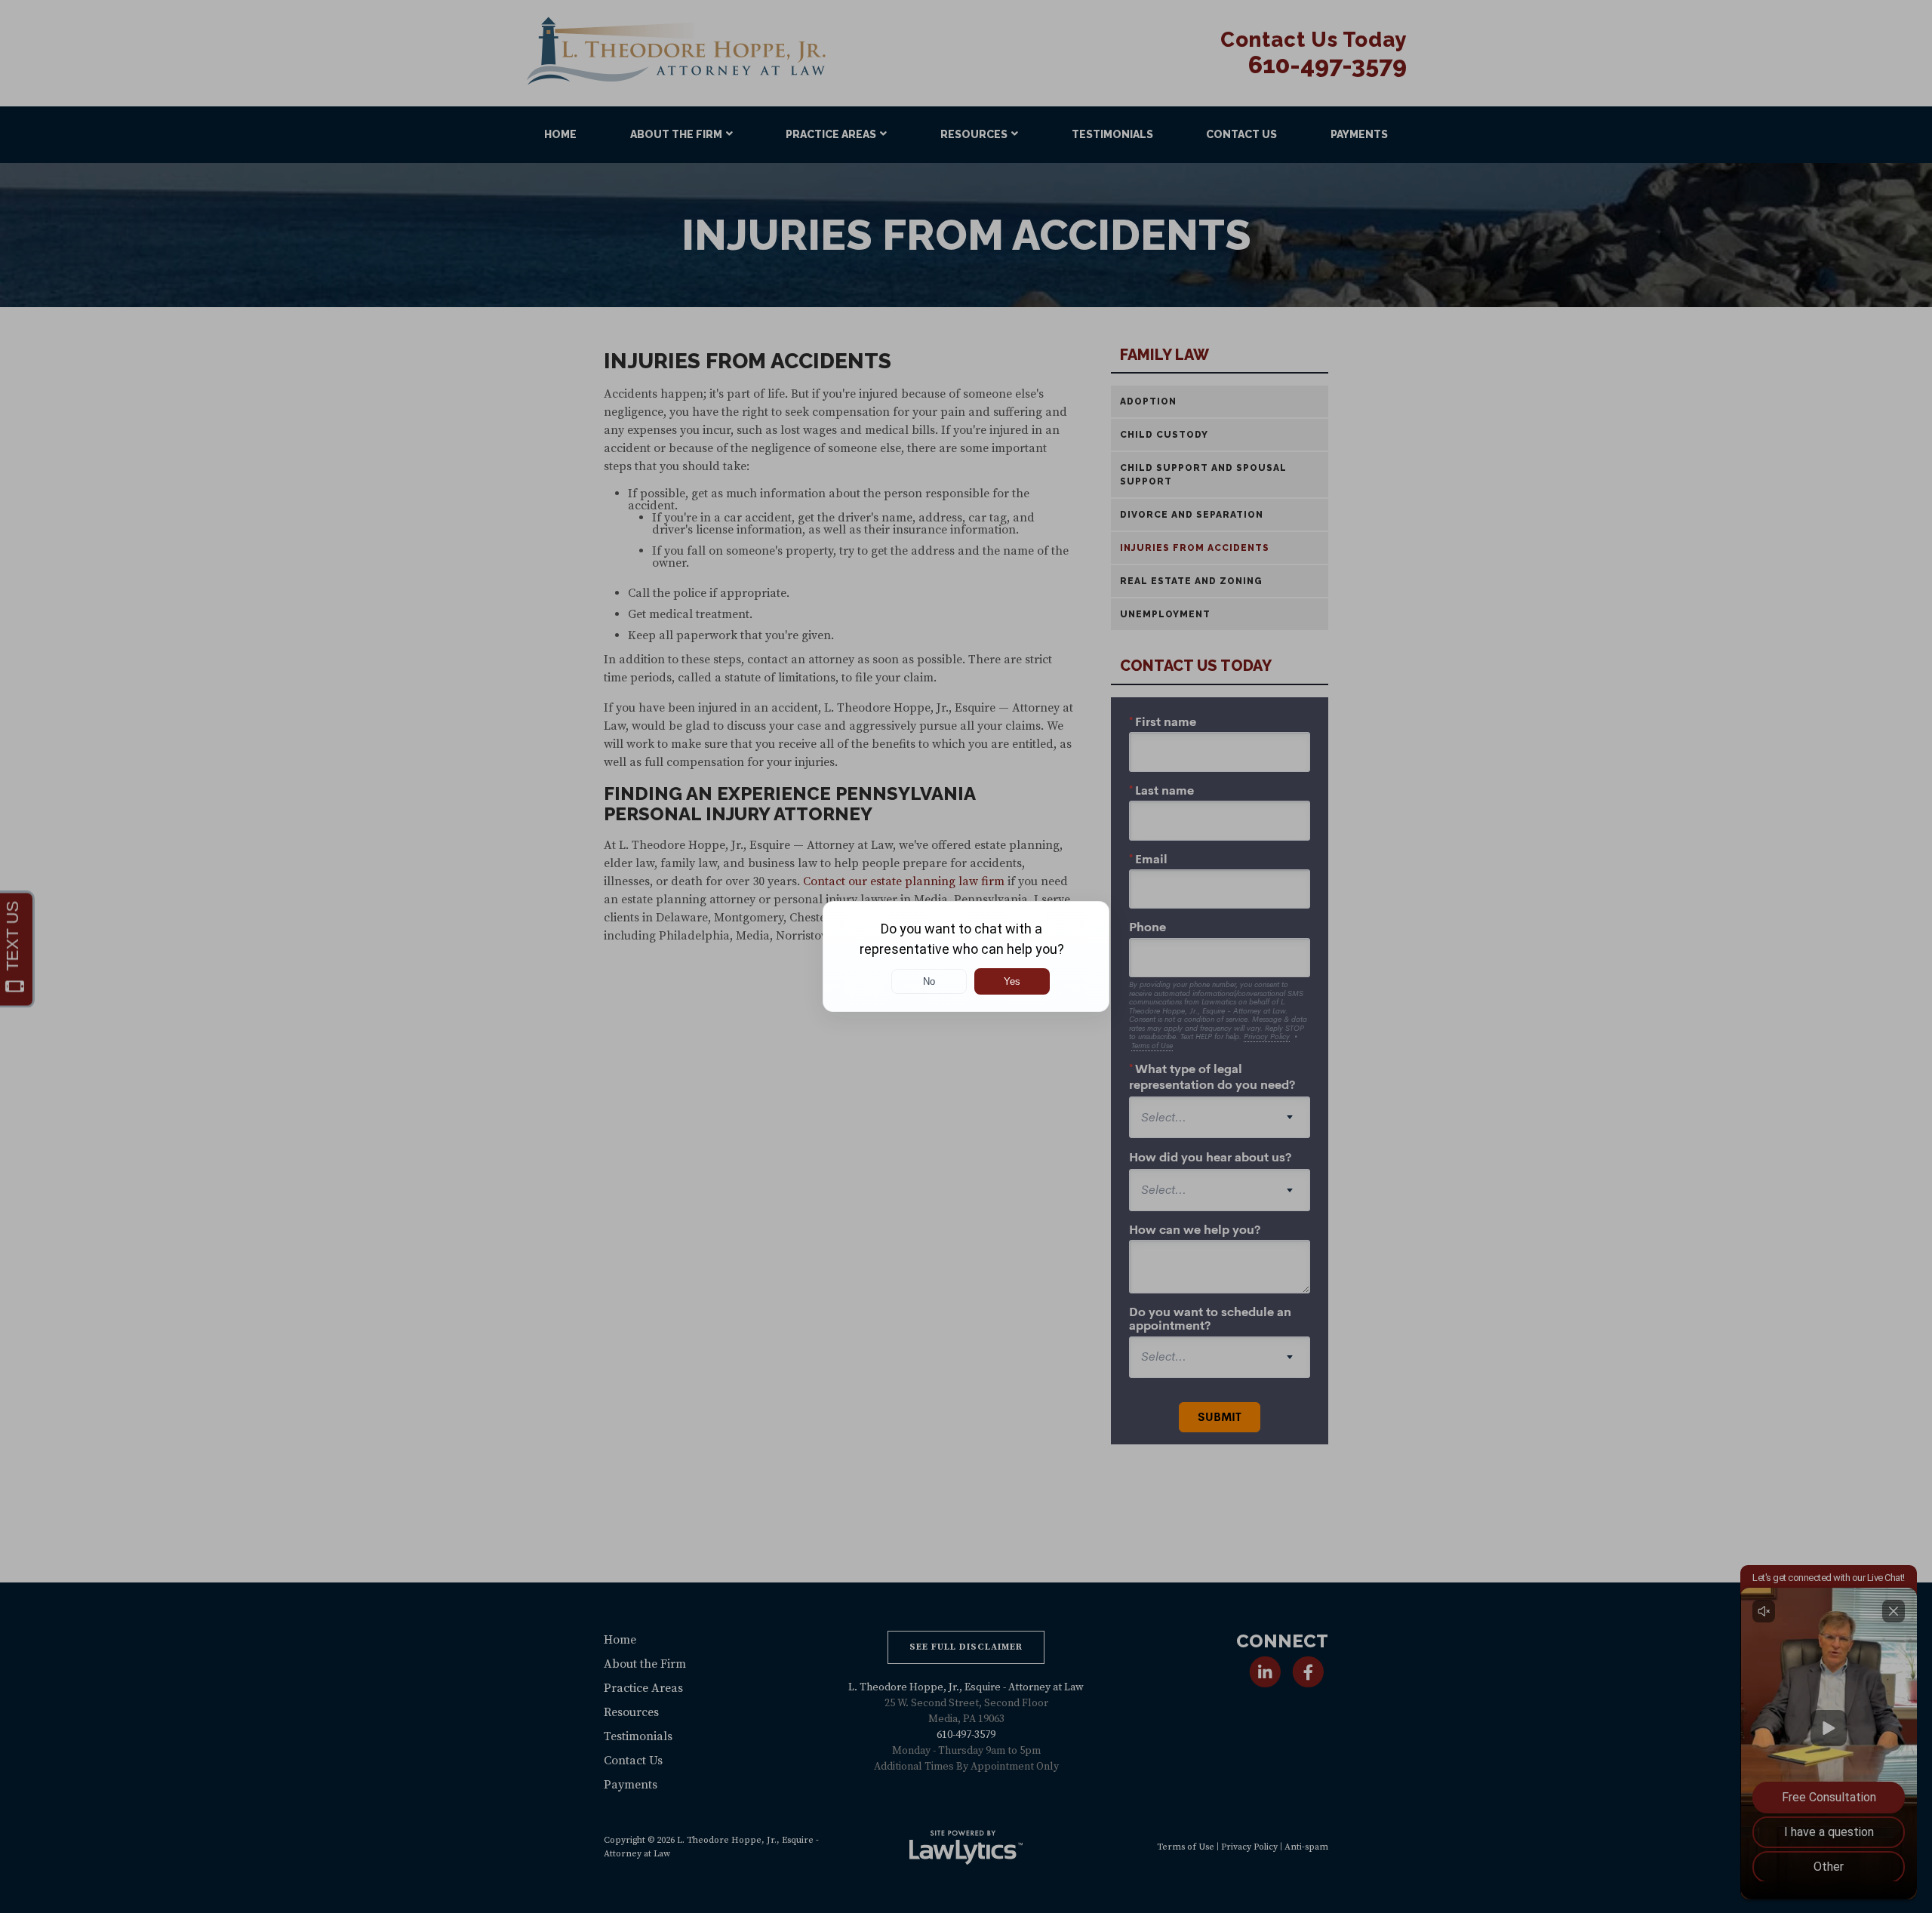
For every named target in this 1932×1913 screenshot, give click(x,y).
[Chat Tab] (966, 956)
